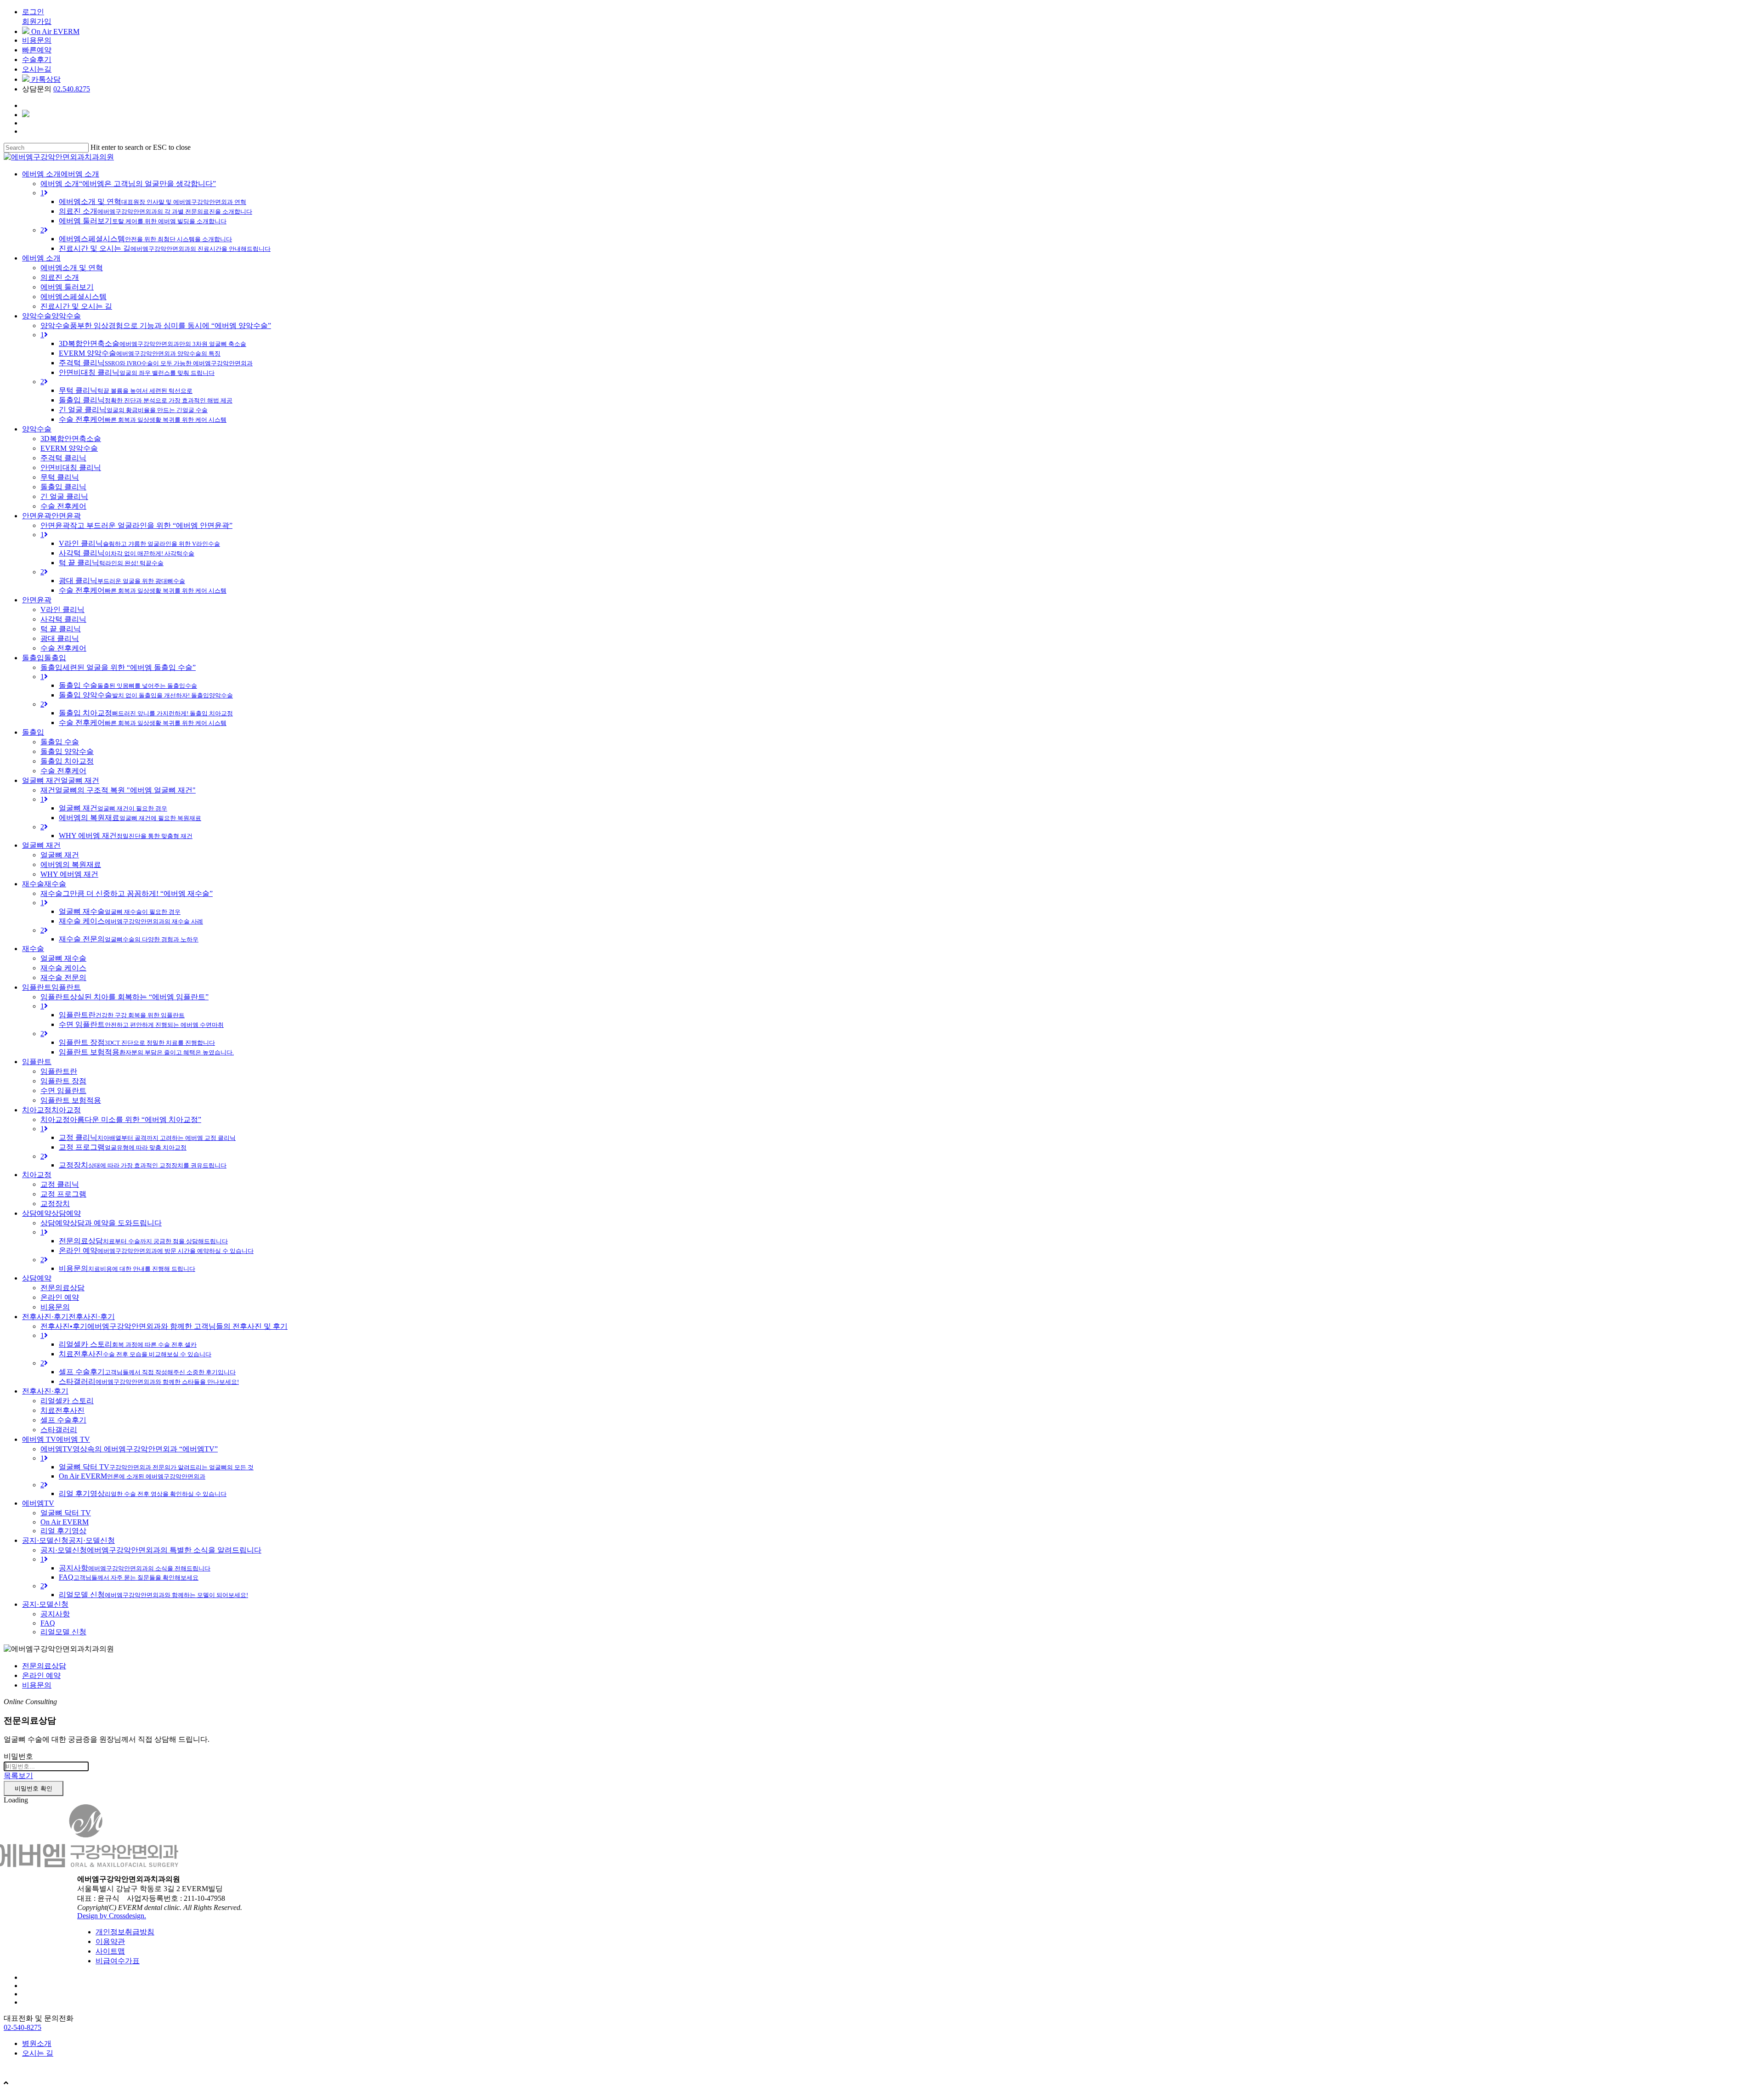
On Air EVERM (54, 31)
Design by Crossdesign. (112, 1916)
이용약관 (110, 1941)
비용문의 (37, 40)
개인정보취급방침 (125, 1932)
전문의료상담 (44, 1666)
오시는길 (37, 69)
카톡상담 (45, 79)
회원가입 (37, 21)
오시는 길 (38, 2053)
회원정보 (33, 2069)
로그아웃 (81, 2069)
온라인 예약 (41, 1675)
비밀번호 (18, 1756)
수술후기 (37, 59)
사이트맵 (110, 1951)
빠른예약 (37, 50)
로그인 (33, 12)
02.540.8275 (72, 89)
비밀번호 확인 (34, 1788)
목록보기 (18, 1776)
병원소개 (37, 2043)
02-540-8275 (23, 2027)
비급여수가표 (118, 1961)
